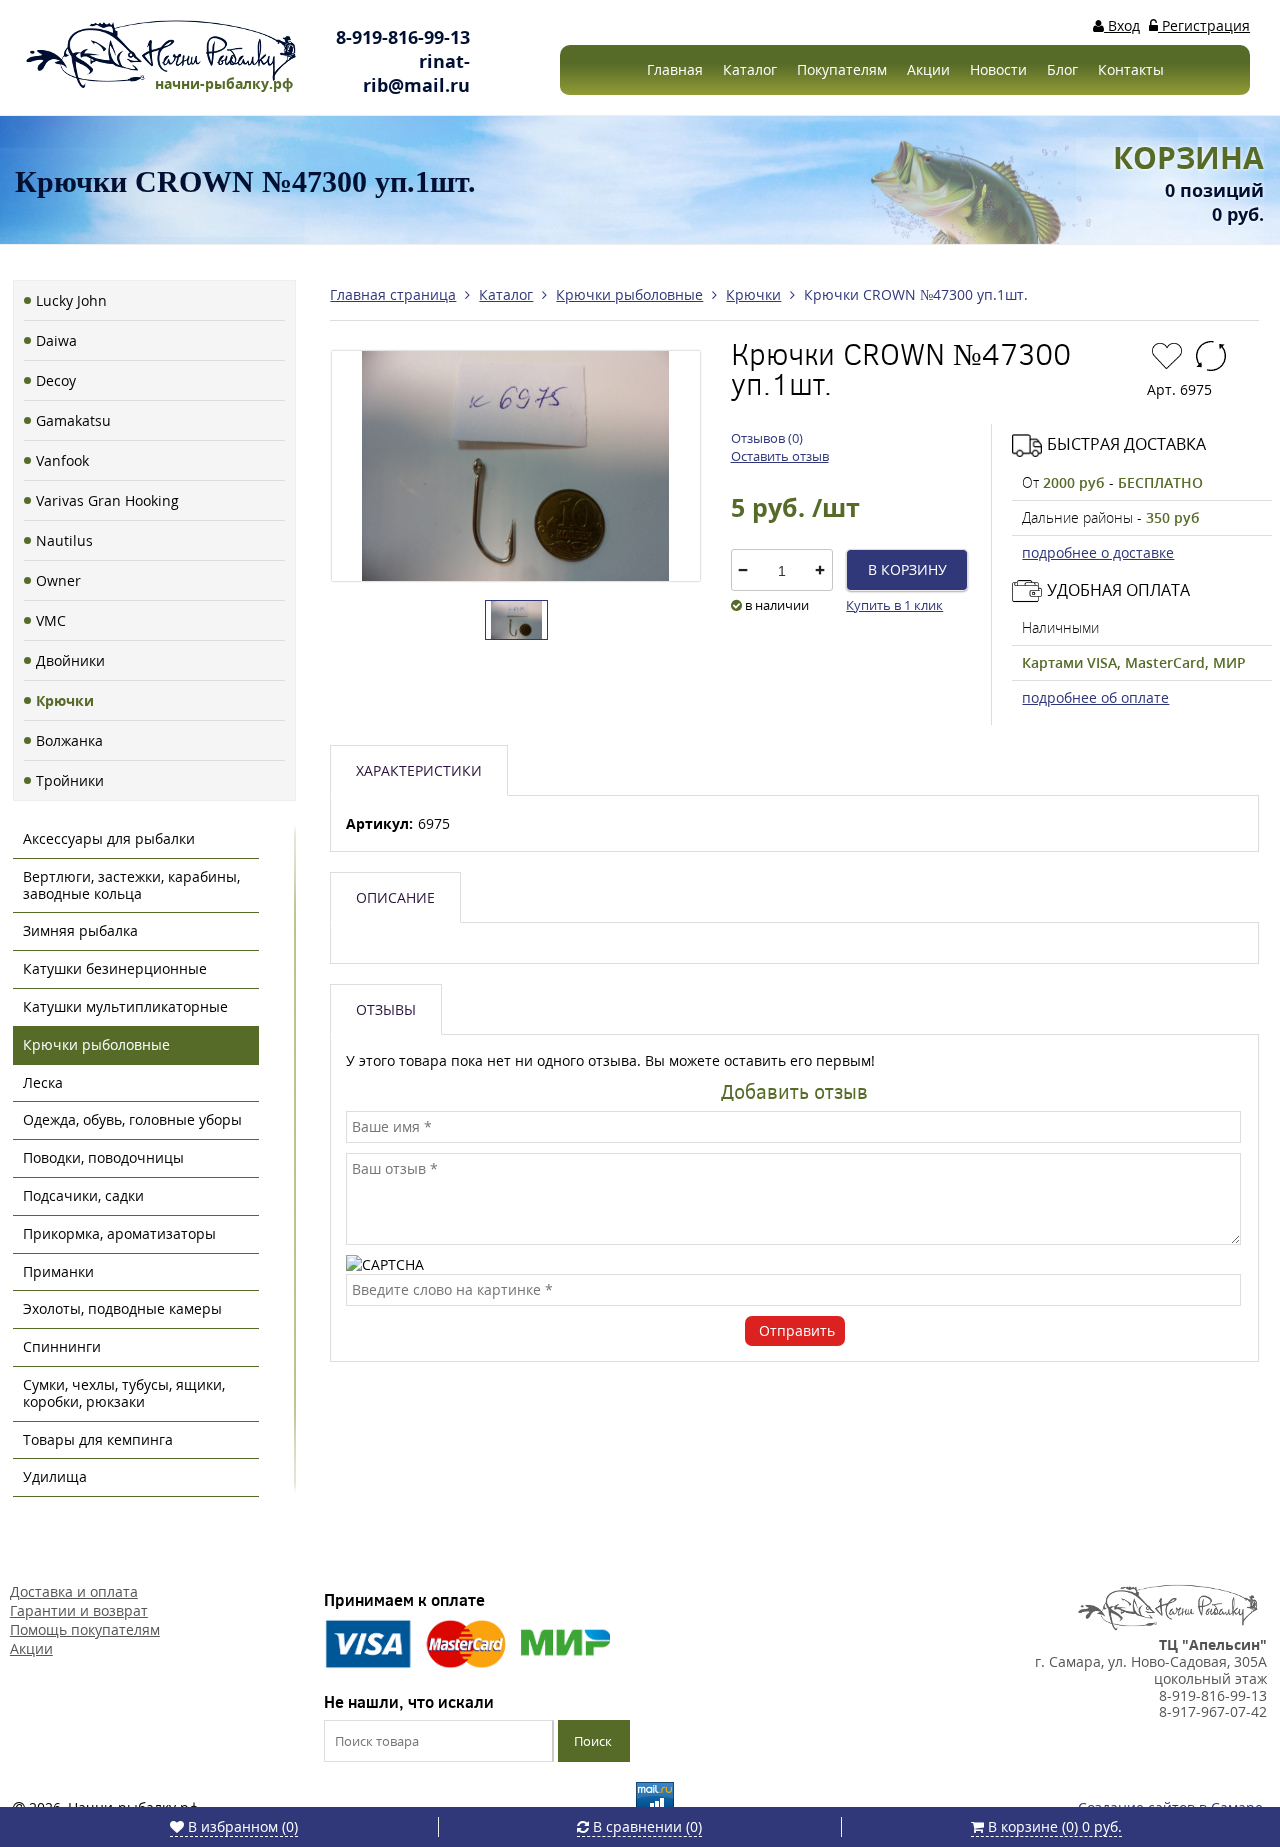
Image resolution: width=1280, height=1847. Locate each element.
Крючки (65, 700)
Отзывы (386, 1009)
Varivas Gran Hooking (107, 500)
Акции (928, 69)
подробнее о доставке (1098, 552)
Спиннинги (62, 1346)
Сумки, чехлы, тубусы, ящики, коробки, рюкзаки (124, 1393)
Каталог (750, 69)
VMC (51, 620)
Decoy (56, 380)
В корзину (907, 569)
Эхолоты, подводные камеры (122, 1308)
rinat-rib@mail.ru (416, 73)
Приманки (58, 1271)
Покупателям (842, 69)
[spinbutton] (781, 571)
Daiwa (56, 340)
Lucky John (71, 300)
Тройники (70, 780)
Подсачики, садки (83, 1195)
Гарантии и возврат (79, 1610)
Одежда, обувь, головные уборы (132, 1119)
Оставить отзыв (780, 456)
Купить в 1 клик (894, 605)
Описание (395, 897)
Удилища (55, 1476)
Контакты (1131, 69)
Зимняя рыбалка (80, 930)
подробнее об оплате (1095, 697)
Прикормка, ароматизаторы (119, 1233)
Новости (998, 69)
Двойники (70, 660)
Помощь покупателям (85, 1629)
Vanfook (62, 460)
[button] (820, 570)
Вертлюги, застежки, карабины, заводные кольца (131, 885)
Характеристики (419, 770)
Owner (58, 580)
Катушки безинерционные (115, 968)
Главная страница (393, 294)
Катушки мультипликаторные (125, 1006)
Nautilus (64, 540)
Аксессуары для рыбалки (109, 838)
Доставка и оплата (74, 1591)
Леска (43, 1082)
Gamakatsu (73, 420)
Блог (1062, 69)
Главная (675, 69)
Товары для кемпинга (98, 1439)
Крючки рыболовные (96, 1044)
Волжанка (69, 740)
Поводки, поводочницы (103, 1157)
